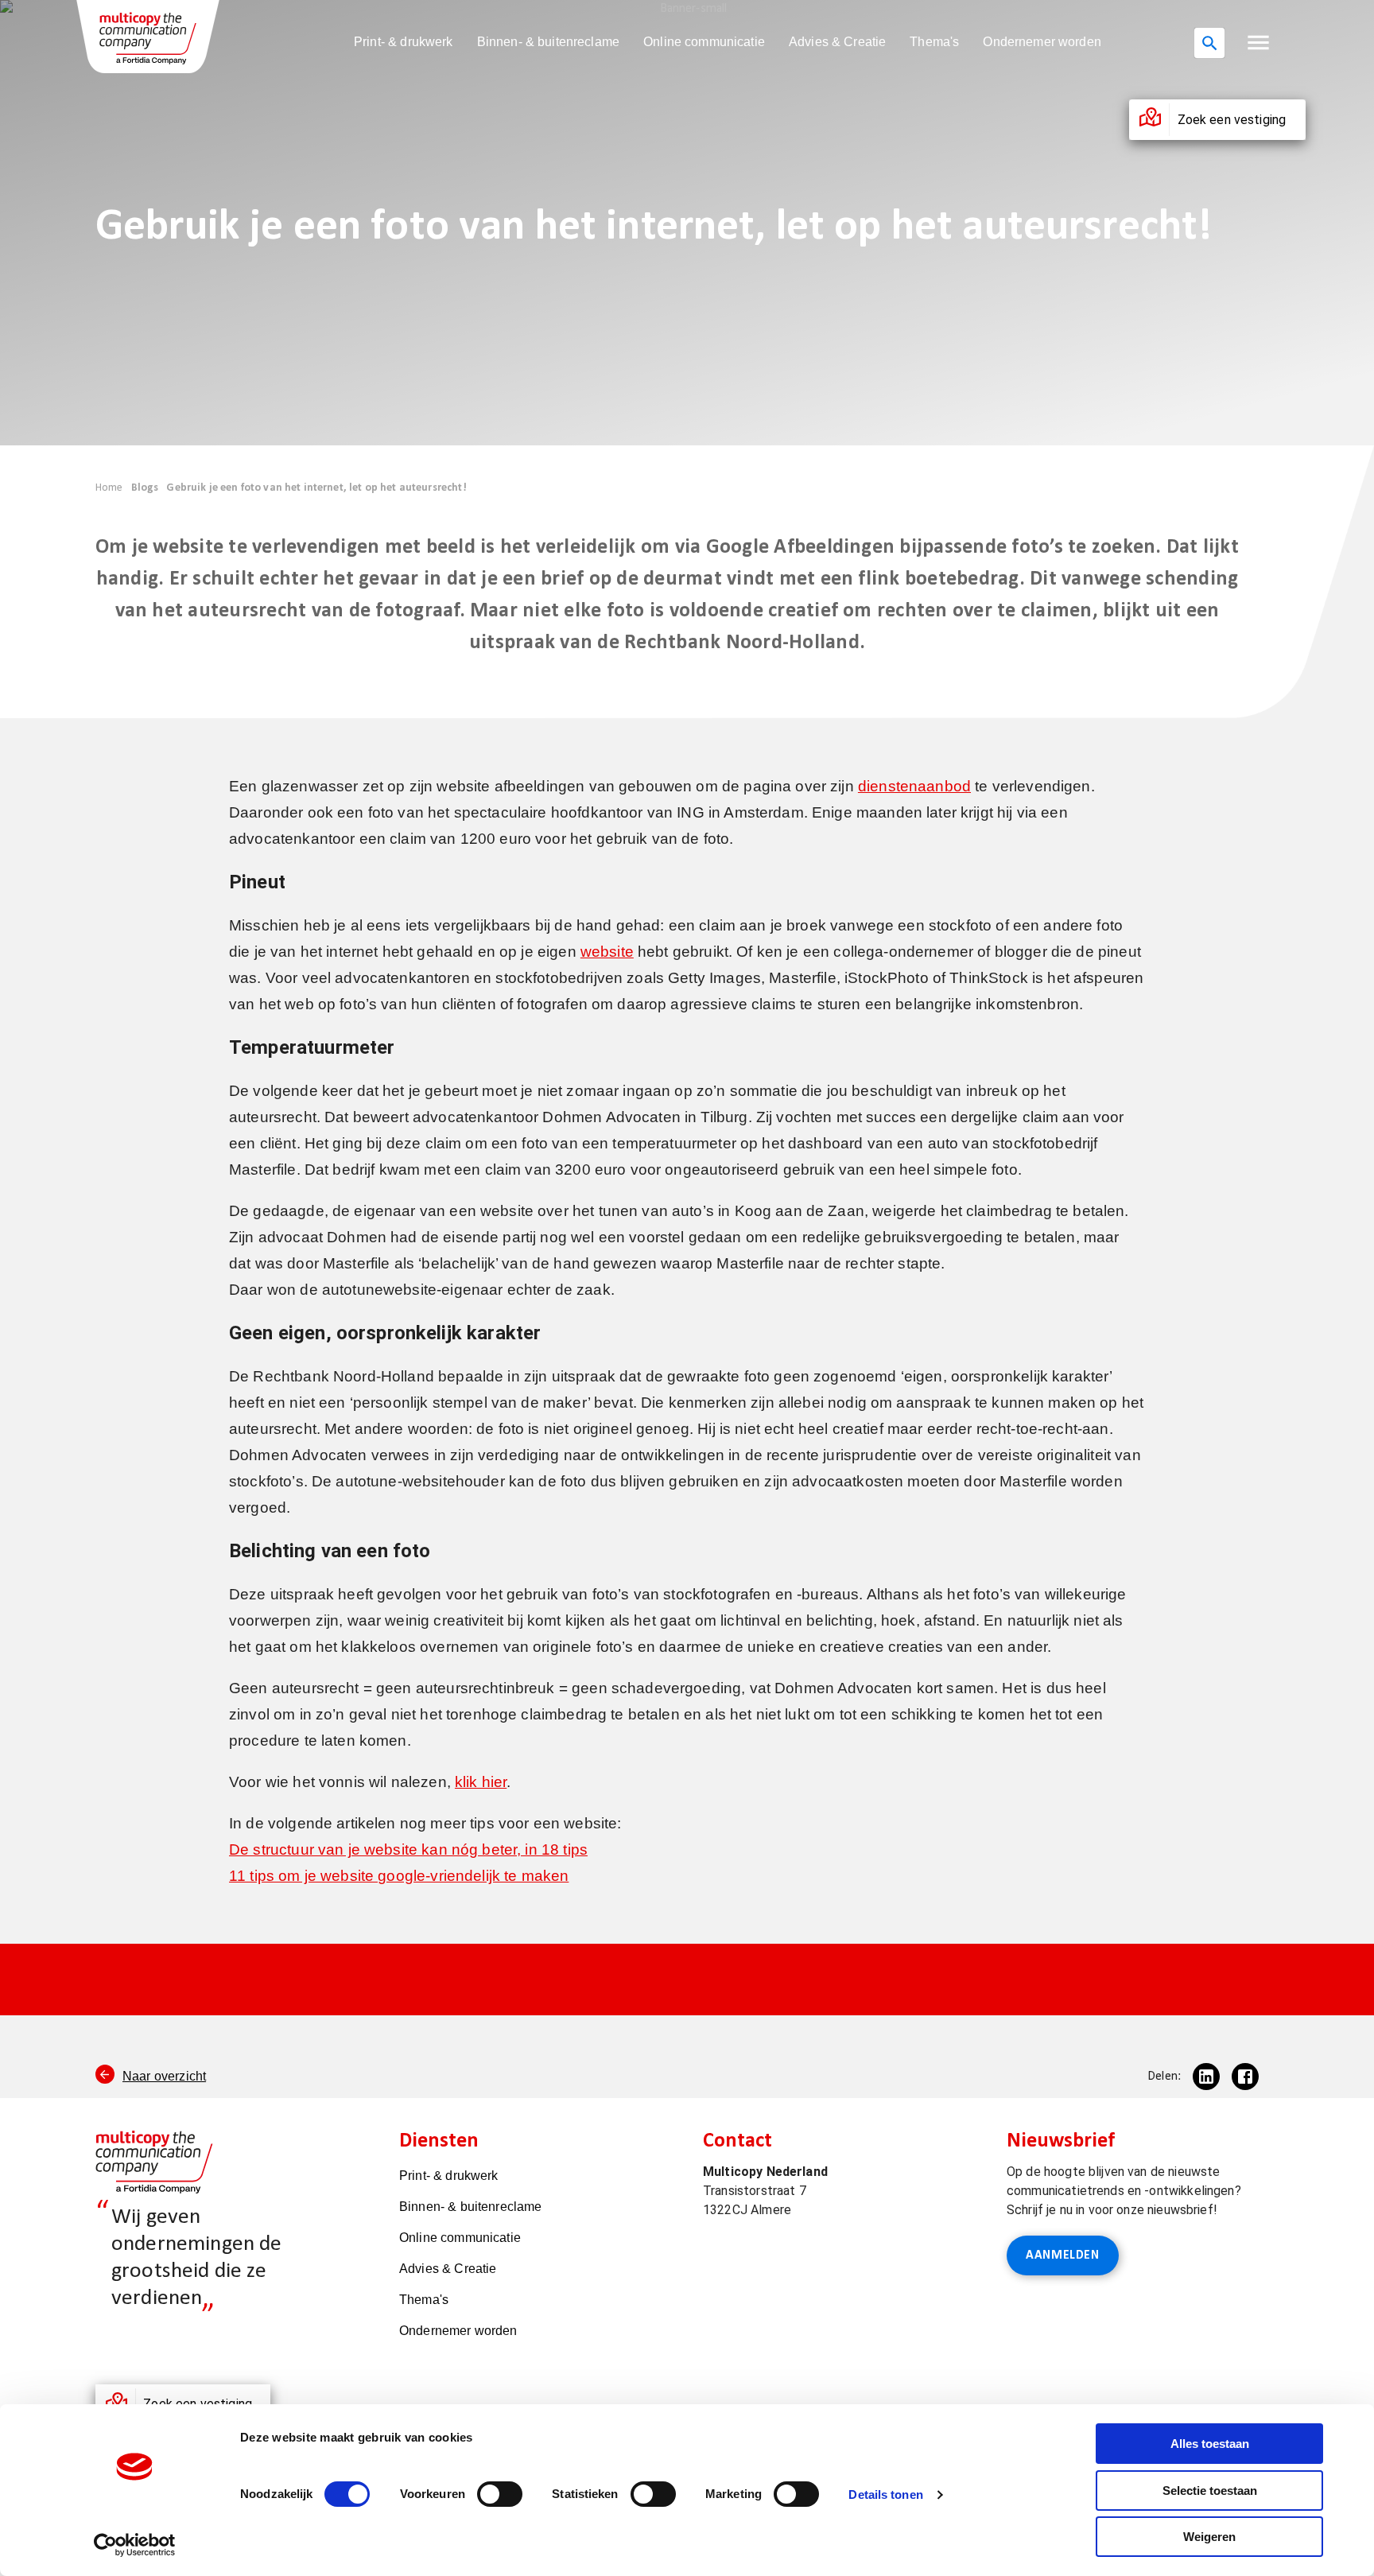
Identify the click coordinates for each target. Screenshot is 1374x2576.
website (607, 952)
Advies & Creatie (837, 42)
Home (109, 488)
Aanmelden (1063, 2255)
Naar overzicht (164, 2076)
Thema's (934, 42)
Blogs (145, 488)
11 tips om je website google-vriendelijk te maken (399, 1876)
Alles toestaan (1210, 2444)
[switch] (500, 2494)
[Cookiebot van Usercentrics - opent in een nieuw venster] (135, 2545)
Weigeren (1209, 2537)
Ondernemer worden (1042, 42)
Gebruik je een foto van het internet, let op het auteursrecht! (316, 488)
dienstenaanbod (914, 786)
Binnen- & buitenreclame (548, 42)
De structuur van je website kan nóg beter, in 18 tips (408, 1849)
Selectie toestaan (1210, 2491)
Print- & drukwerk (404, 42)
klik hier (481, 1782)
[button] (1258, 43)
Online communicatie (704, 42)
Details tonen (885, 2494)
